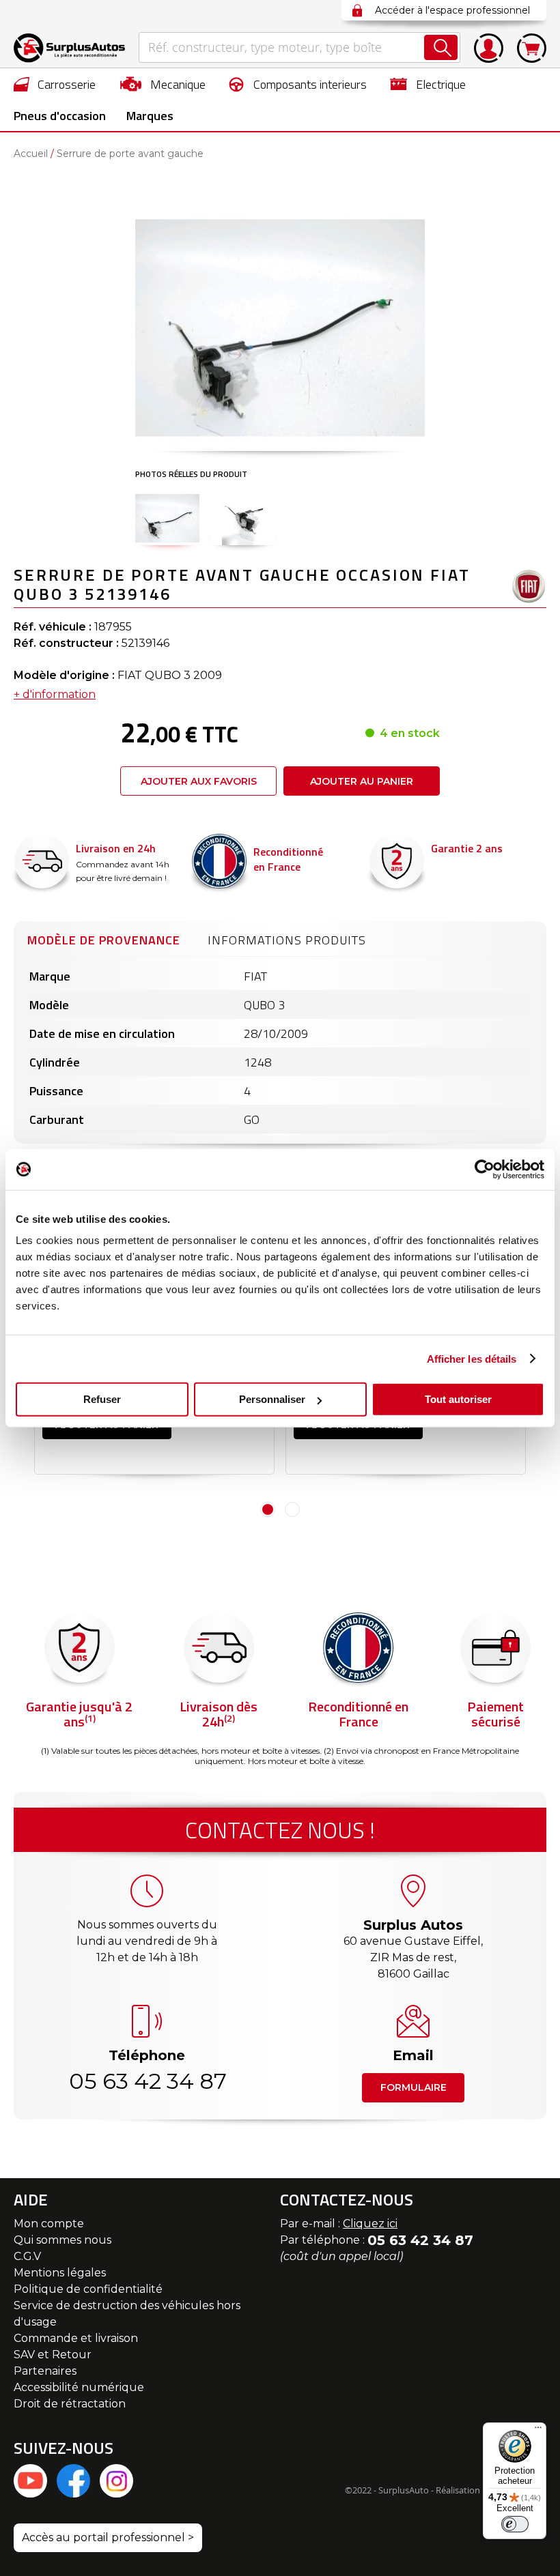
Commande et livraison (76, 2338)
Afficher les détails (472, 1358)
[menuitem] (55, 84)
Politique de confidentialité (88, 2289)
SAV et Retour (53, 2355)
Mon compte (49, 2224)
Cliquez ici (370, 2224)
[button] (167, 518)
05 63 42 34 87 (147, 2081)
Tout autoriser (458, 1399)
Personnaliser (272, 1399)
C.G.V (27, 2256)
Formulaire (414, 2087)
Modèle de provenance (104, 940)
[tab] (104, 938)
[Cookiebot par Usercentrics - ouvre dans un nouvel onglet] (485, 1169)
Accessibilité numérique (79, 2387)
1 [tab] (268, 1509)
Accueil (31, 154)
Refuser (102, 1399)
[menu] (280, 100)
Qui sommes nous (62, 2240)
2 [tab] (292, 1509)
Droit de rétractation (70, 2404)
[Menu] (538, 2431)
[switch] (515, 2524)
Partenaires (45, 2371)
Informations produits (287, 940)
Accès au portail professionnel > (108, 2537)
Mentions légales (60, 2273)
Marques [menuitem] (150, 116)
